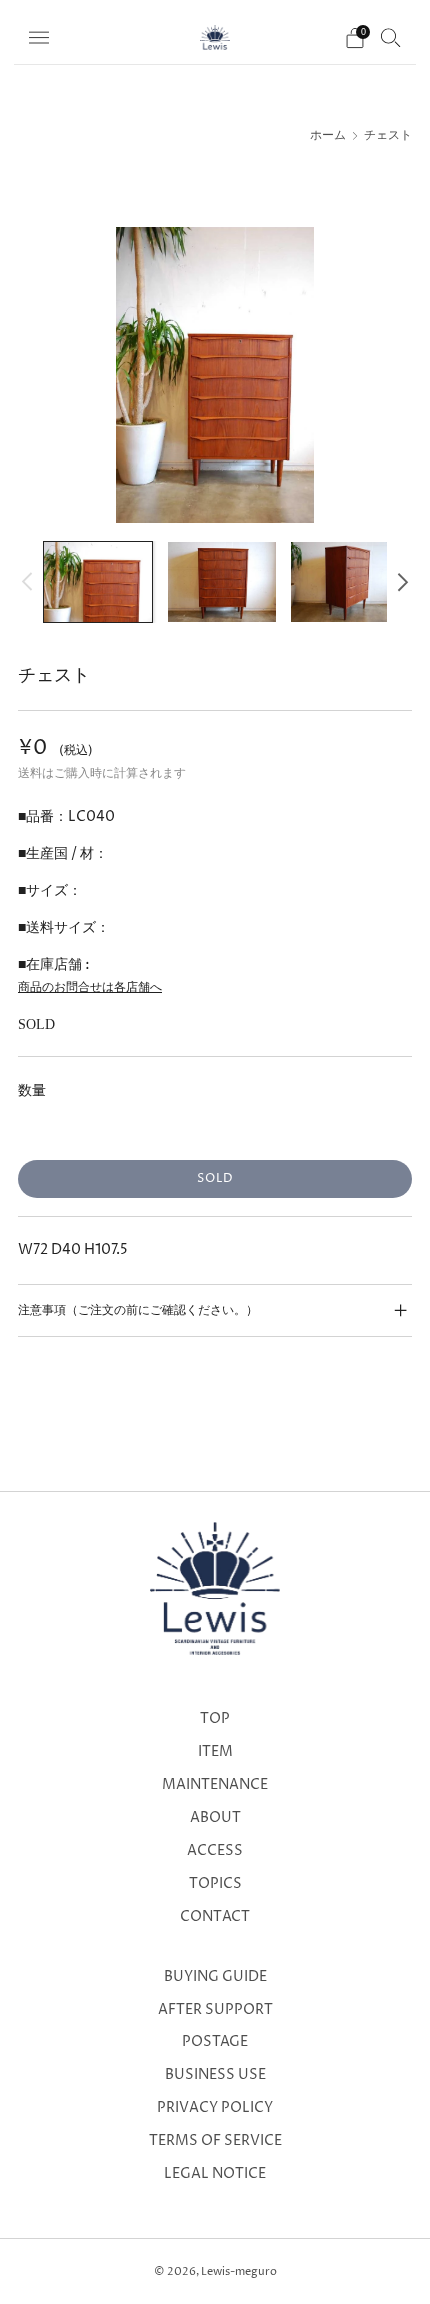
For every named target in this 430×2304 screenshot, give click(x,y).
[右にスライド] (399, 581)
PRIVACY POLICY (215, 2108)
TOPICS (215, 1884)
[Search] (391, 37)
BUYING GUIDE (215, 1977)
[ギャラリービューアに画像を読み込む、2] (222, 582)
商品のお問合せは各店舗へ (90, 987)
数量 (32, 1090)
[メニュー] (39, 38)
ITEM (215, 1752)
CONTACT (215, 1917)
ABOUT (215, 1818)
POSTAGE (215, 2042)
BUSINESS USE (215, 2075)
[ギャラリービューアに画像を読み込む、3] (345, 582)
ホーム (328, 136)
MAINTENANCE (215, 1785)
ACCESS (215, 1851)
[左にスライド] (30, 581)
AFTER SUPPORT (215, 2010)
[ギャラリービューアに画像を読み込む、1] (98, 582)
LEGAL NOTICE (215, 2174)
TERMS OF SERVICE (215, 2141)
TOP (215, 1719)
